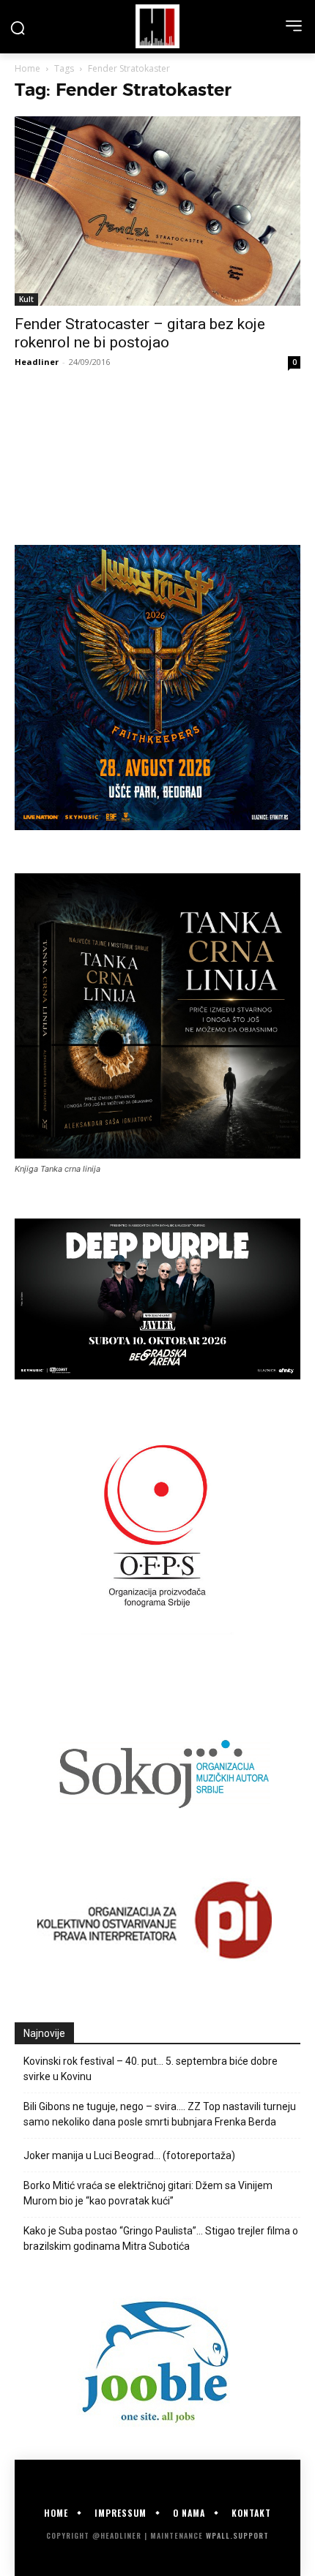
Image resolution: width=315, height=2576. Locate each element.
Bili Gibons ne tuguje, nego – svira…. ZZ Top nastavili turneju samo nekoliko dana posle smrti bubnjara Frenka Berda (160, 2114)
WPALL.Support (237, 2535)
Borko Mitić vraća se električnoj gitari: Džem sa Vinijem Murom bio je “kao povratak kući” (148, 2193)
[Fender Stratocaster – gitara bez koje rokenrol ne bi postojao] (157, 211)
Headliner (37, 362)
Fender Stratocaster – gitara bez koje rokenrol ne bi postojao (140, 333)
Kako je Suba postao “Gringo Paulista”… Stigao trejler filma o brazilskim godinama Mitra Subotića (161, 2238)
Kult (26, 299)
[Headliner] (157, 26)
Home (27, 68)
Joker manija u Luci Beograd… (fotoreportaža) (129, 2155)
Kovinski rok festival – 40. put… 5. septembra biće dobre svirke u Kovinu (151, 2069)
